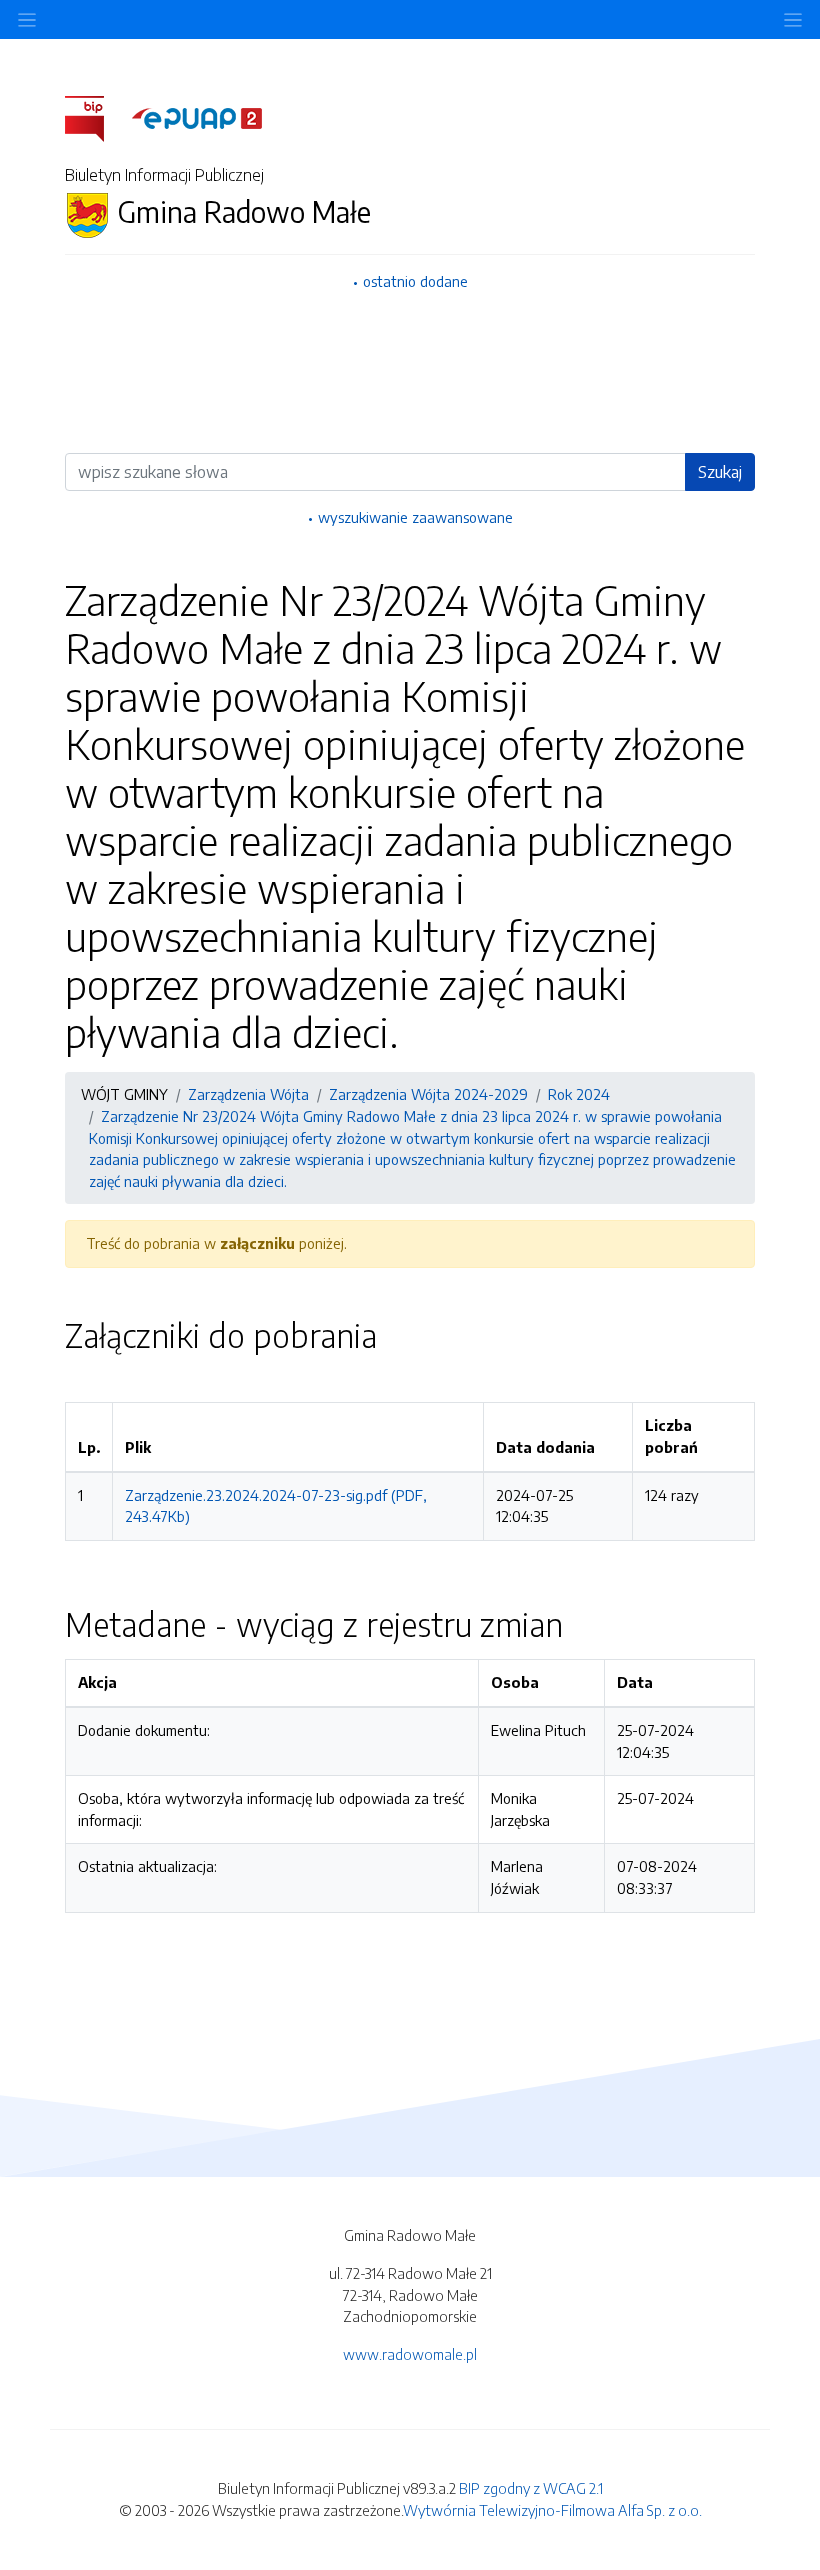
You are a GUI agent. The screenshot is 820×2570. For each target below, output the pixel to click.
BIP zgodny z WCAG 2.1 (531, 2488)
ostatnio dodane (415, 281)
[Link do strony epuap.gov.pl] (197, 117)
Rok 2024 (579, 1094)
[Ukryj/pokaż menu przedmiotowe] (27, 19)
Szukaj (720, 472)
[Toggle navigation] (793, 19)
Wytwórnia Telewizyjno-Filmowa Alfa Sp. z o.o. (552, 2510)
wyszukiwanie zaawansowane (415, 517)
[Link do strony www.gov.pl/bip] (96, 117)
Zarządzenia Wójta (248, 1094)
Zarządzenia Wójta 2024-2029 (428, 1094)
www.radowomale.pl (410, 2354)
